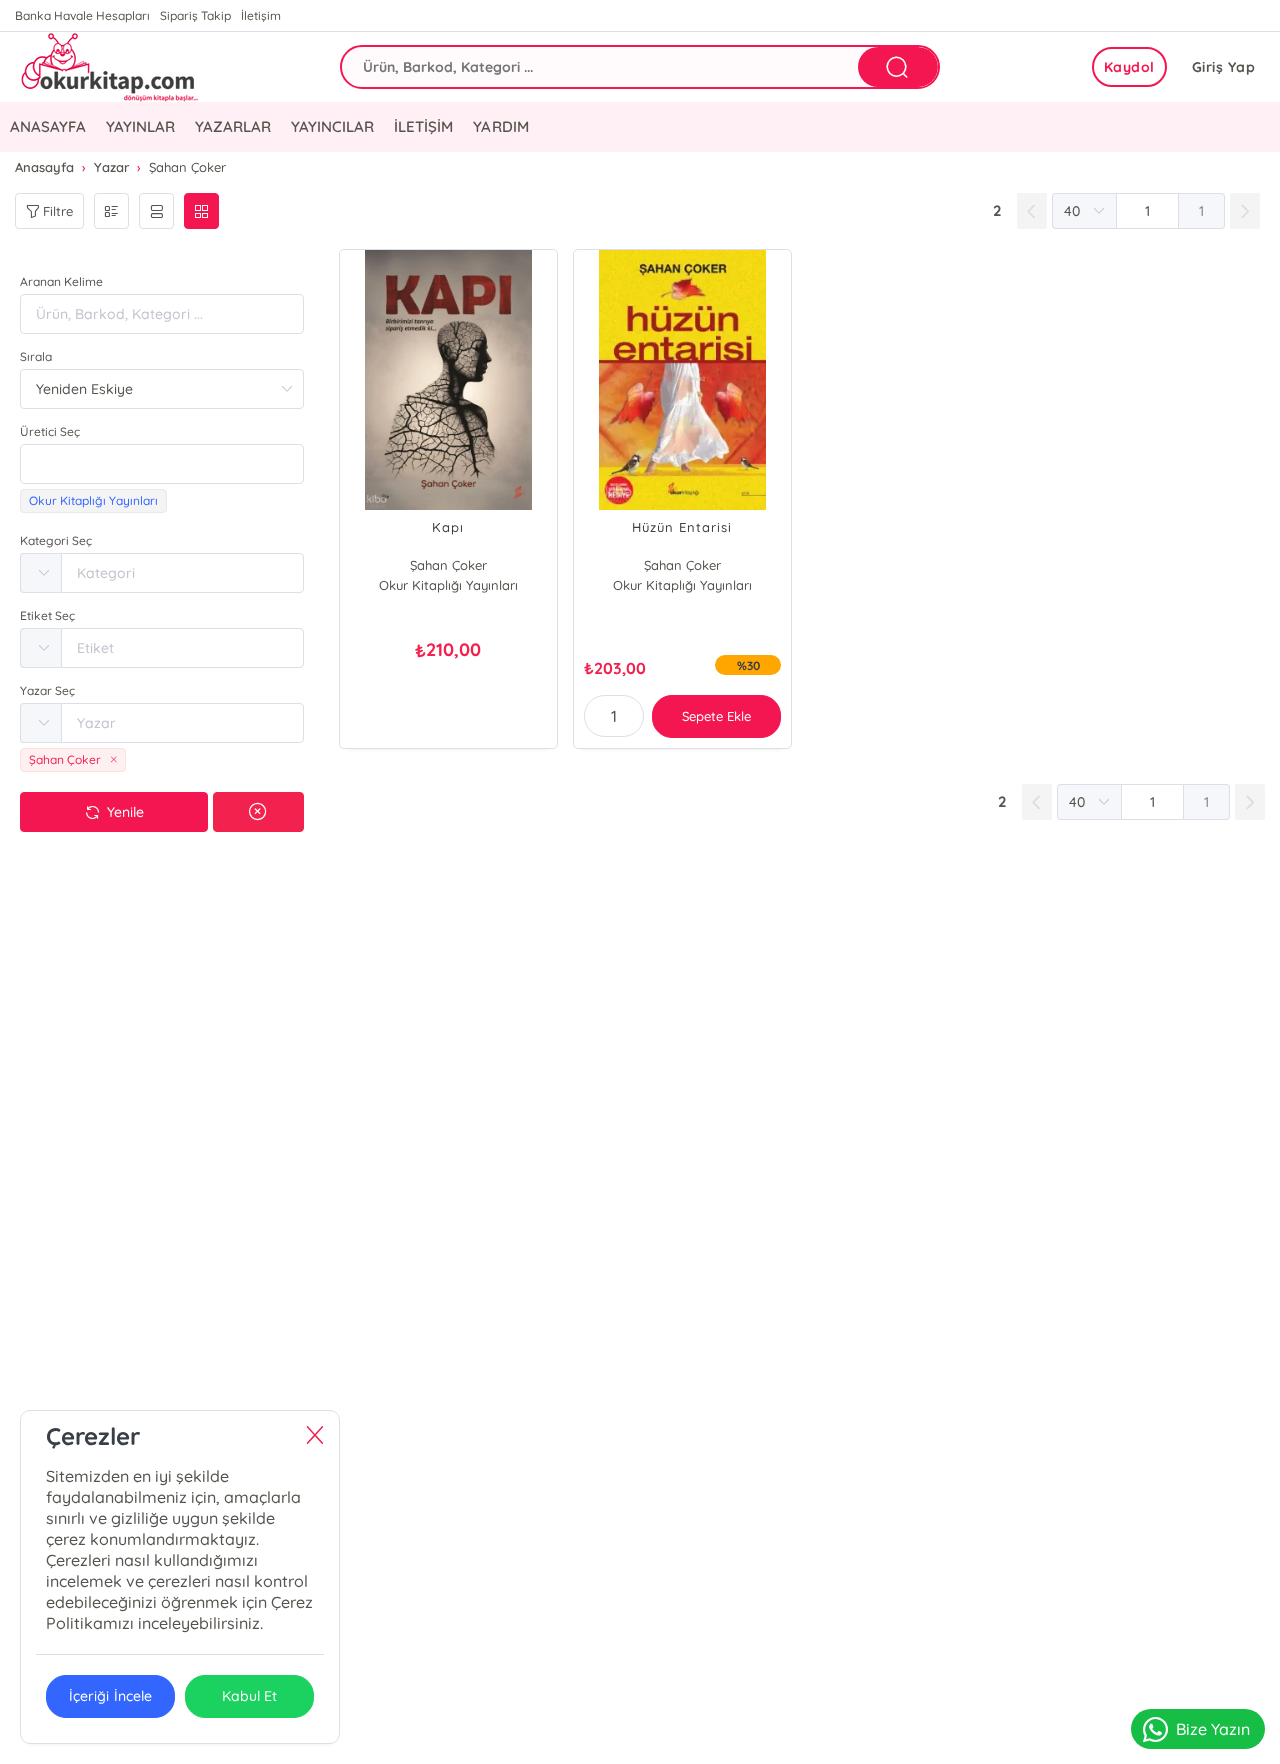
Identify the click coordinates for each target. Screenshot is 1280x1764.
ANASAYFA (48, 126)
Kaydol (1129, 67)
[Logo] (107, 67)
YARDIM (500, 126)
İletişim (261, 15)
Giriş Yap (1224, 67)
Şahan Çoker (448, 565)
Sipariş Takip (195, 15)
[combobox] (162, 464)
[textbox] (162, 464)
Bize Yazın (1213, 1729)
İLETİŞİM (423, 126)
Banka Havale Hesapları (82, 15)
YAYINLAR (140, 126)
